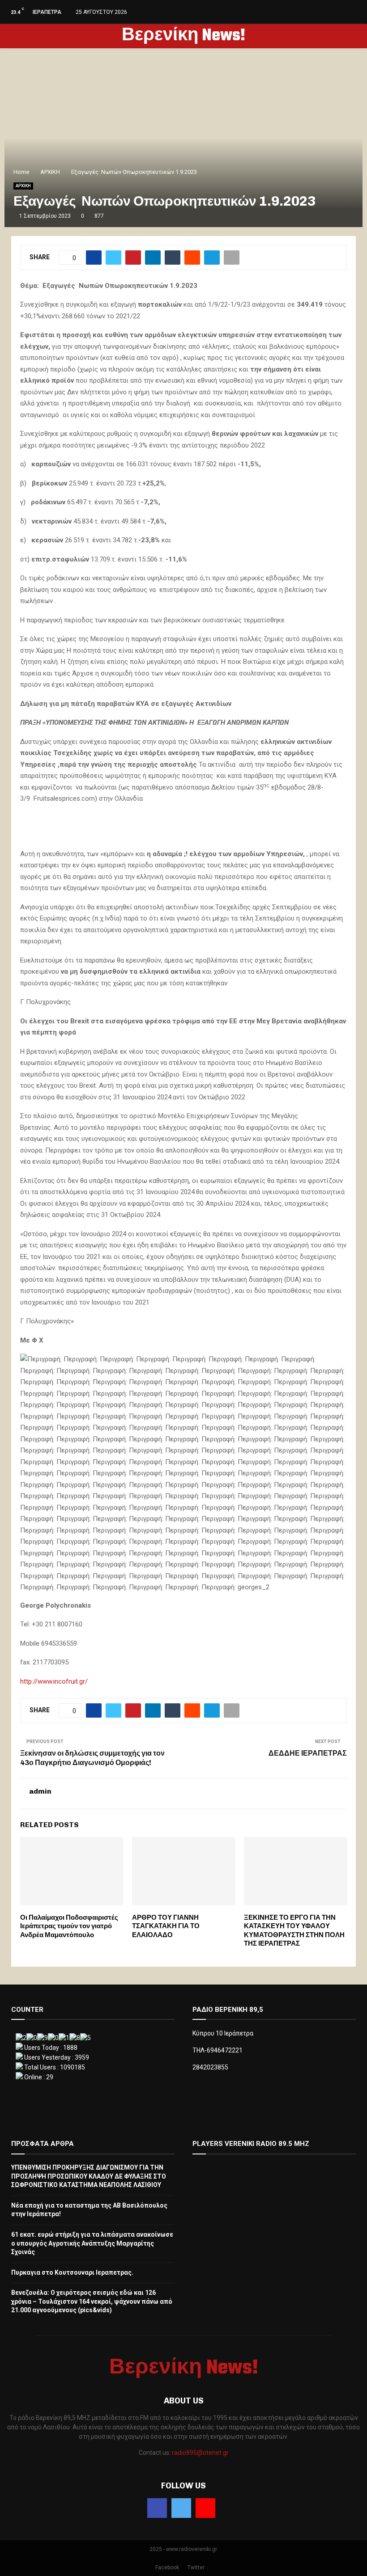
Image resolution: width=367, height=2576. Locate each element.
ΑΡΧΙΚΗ (23, 186)
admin (40, 1791)
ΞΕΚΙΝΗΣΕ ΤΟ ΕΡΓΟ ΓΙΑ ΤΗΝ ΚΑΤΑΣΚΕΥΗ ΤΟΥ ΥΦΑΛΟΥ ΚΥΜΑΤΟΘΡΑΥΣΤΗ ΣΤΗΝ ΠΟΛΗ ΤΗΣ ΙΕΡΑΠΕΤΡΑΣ (294, 1931)
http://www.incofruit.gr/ (54, 1681)
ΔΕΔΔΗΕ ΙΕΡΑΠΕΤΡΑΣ (308, 1753)
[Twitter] (181, 2508)
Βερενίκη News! (183, 36)
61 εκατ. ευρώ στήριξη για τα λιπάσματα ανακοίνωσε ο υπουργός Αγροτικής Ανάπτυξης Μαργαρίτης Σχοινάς (92, 2243)
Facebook (167, 2568)
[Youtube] (205, 2508)
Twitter (196, 2568)
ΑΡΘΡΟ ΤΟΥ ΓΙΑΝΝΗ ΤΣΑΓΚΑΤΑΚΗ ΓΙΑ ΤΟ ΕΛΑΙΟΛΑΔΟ (166, 1926)
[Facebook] (157, 2508)
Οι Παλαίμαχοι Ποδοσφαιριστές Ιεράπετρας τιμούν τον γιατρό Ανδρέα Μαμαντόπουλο (69, 1926)
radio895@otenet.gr (200, 2453)
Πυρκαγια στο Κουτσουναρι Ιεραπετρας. (72, 2272)
